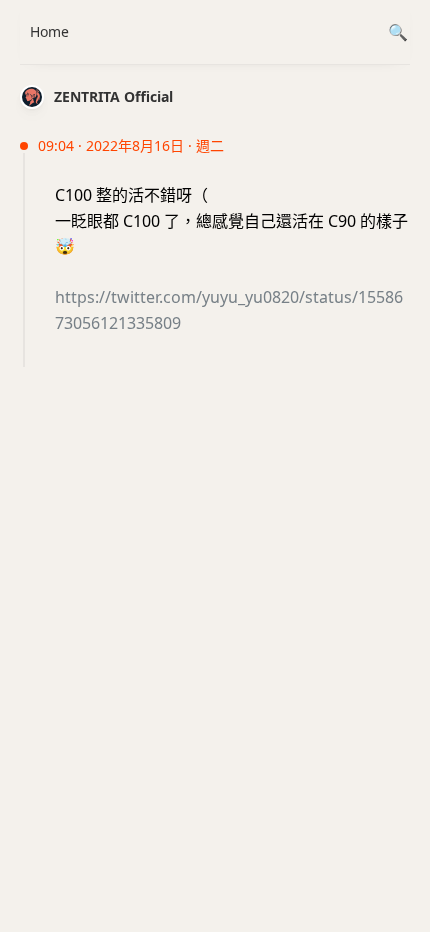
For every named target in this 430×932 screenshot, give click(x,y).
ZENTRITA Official (113, 96)
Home (49, 31)
